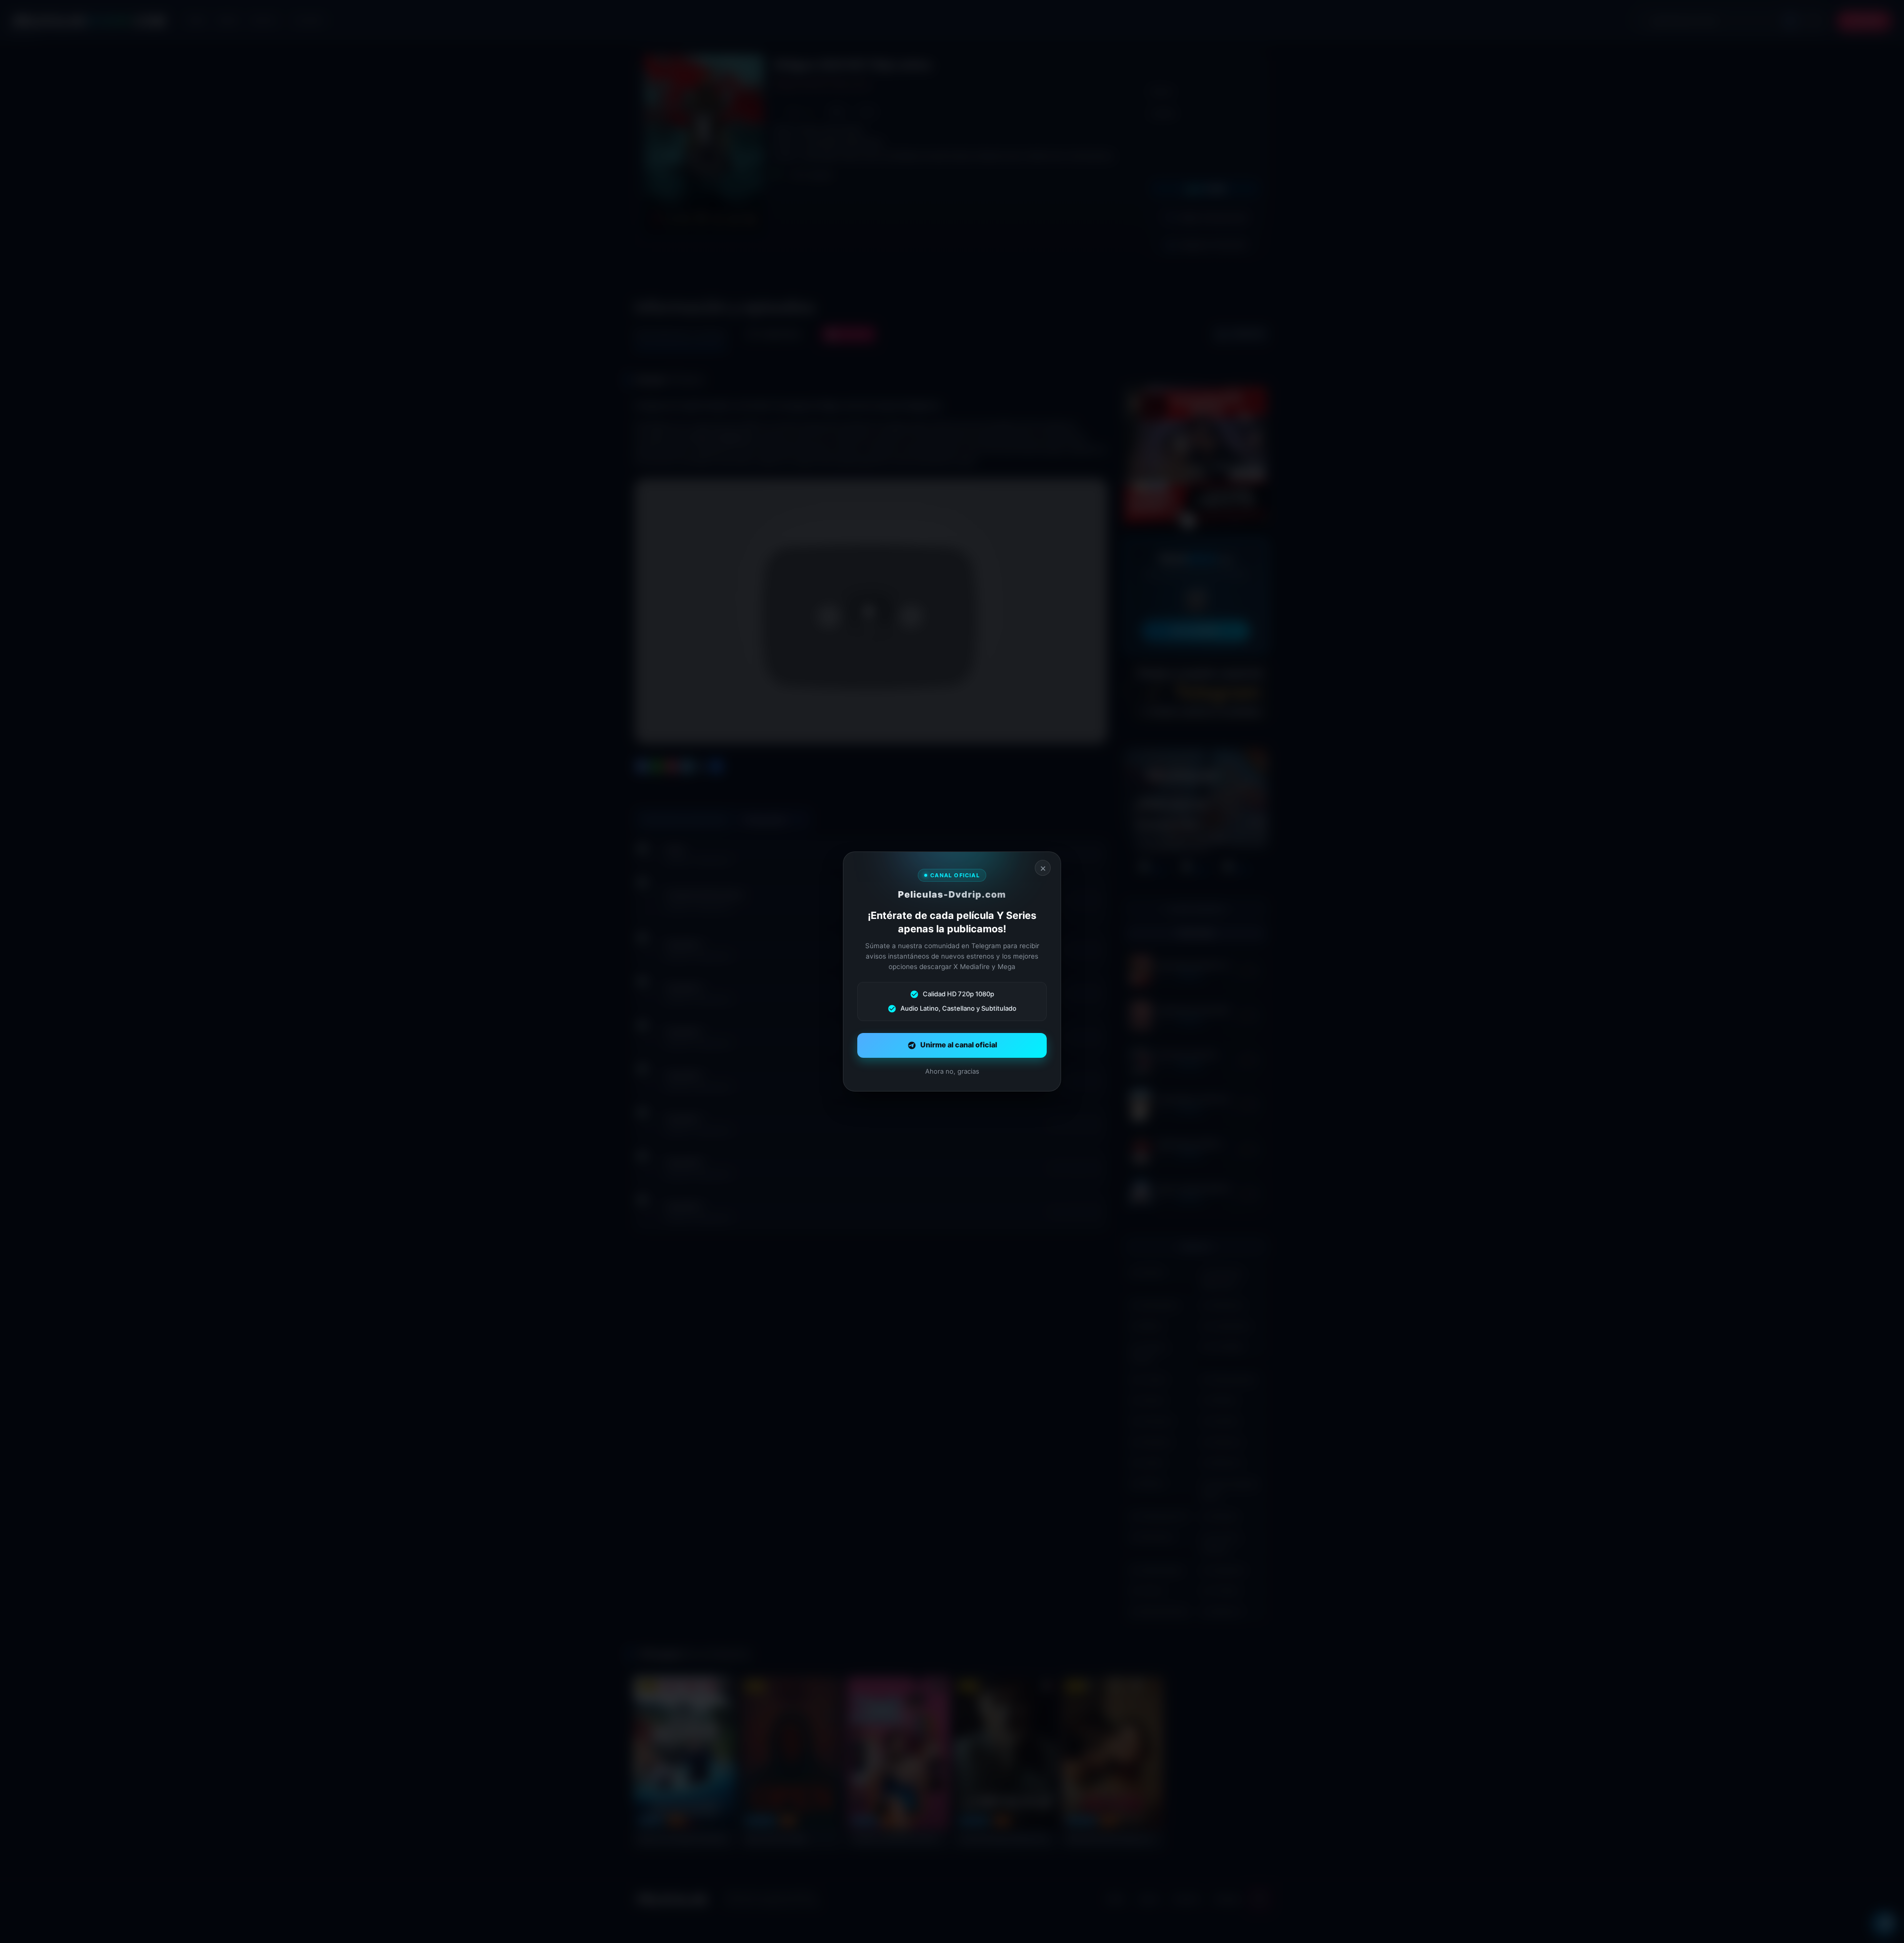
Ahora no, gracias (952, 1071)
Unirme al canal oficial (959, 1045)
